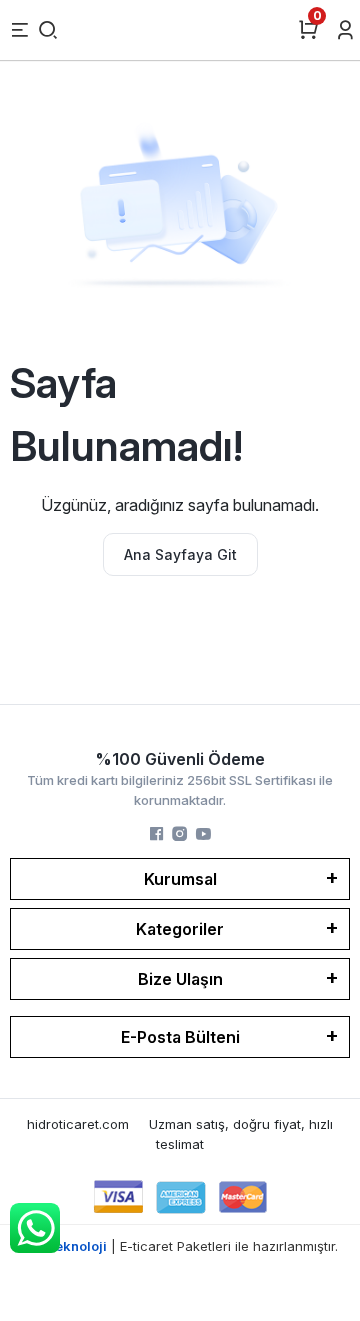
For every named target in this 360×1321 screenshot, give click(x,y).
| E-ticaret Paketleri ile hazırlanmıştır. (180, 1246)
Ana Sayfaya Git (180, 554)
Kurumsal (180, 879)
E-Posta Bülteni (180, 1037)
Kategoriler (180, 929)
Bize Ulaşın (180, 979)
